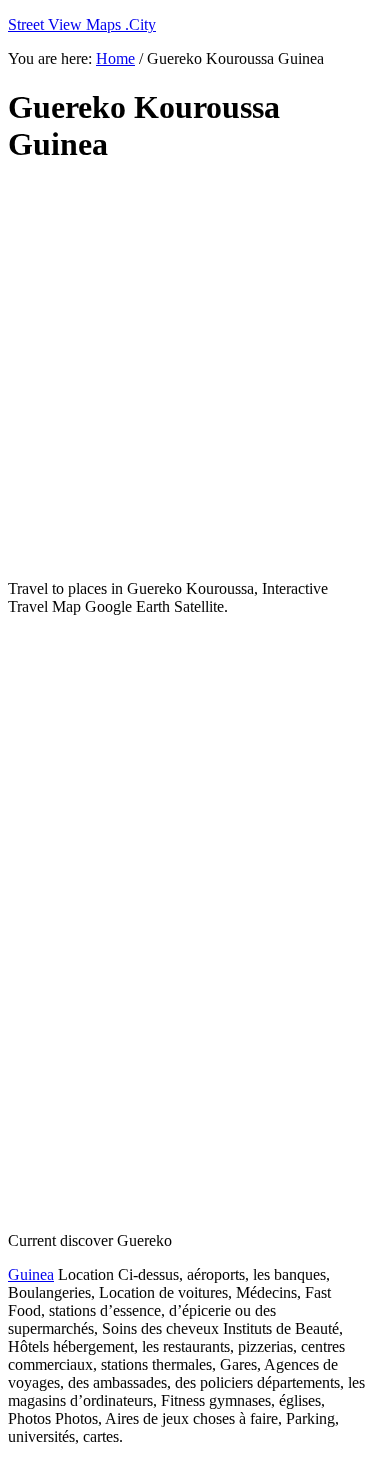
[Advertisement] (187, 372)
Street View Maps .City (82, 24)
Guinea (31, 1274)
